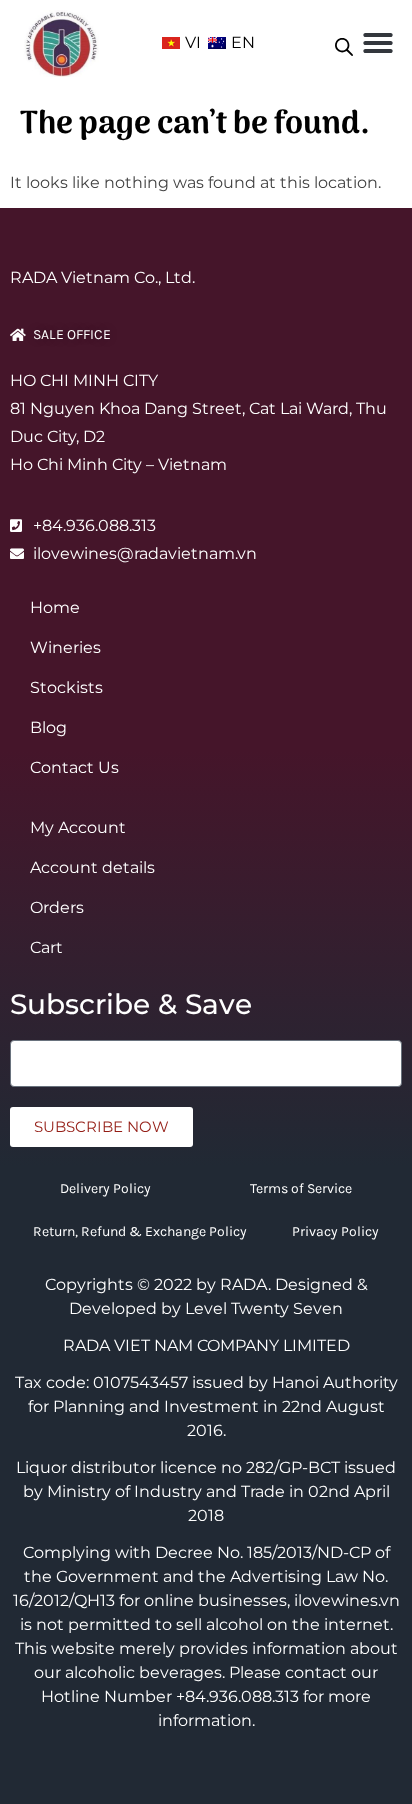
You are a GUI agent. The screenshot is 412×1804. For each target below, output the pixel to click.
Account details (92, 867)
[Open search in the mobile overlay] (344, 43)
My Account (78, 827)
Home (55, 607)
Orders (57, 907)
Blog (48, 727)
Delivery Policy (105, 1188)
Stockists (66, 687)
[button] (378, 43)
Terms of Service (301, 1188)
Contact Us (74, 767)
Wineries (65, 647)
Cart (46, 947)
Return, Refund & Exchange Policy (140, 1231)
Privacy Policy (335, 1231)
